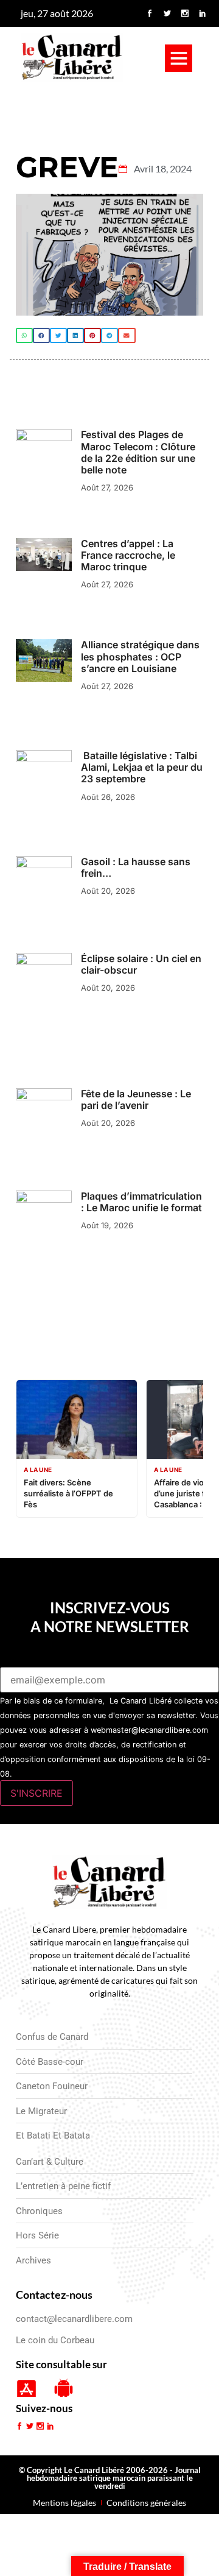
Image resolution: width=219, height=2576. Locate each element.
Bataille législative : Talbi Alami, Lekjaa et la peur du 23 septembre (142, 767)
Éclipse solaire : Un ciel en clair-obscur (141, 964)
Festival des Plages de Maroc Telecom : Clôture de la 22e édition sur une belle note (138, 452)
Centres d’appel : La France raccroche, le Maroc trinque (128, 555)
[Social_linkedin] (203, 13)
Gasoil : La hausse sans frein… (136, 867)
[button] (179, 58)
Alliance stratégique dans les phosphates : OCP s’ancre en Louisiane (140, 656)
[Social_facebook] (150, 13)
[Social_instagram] (185, 13)
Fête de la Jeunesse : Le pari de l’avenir (136, 1099)
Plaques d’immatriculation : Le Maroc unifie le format (141, 1202)
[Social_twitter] (167, 13)
